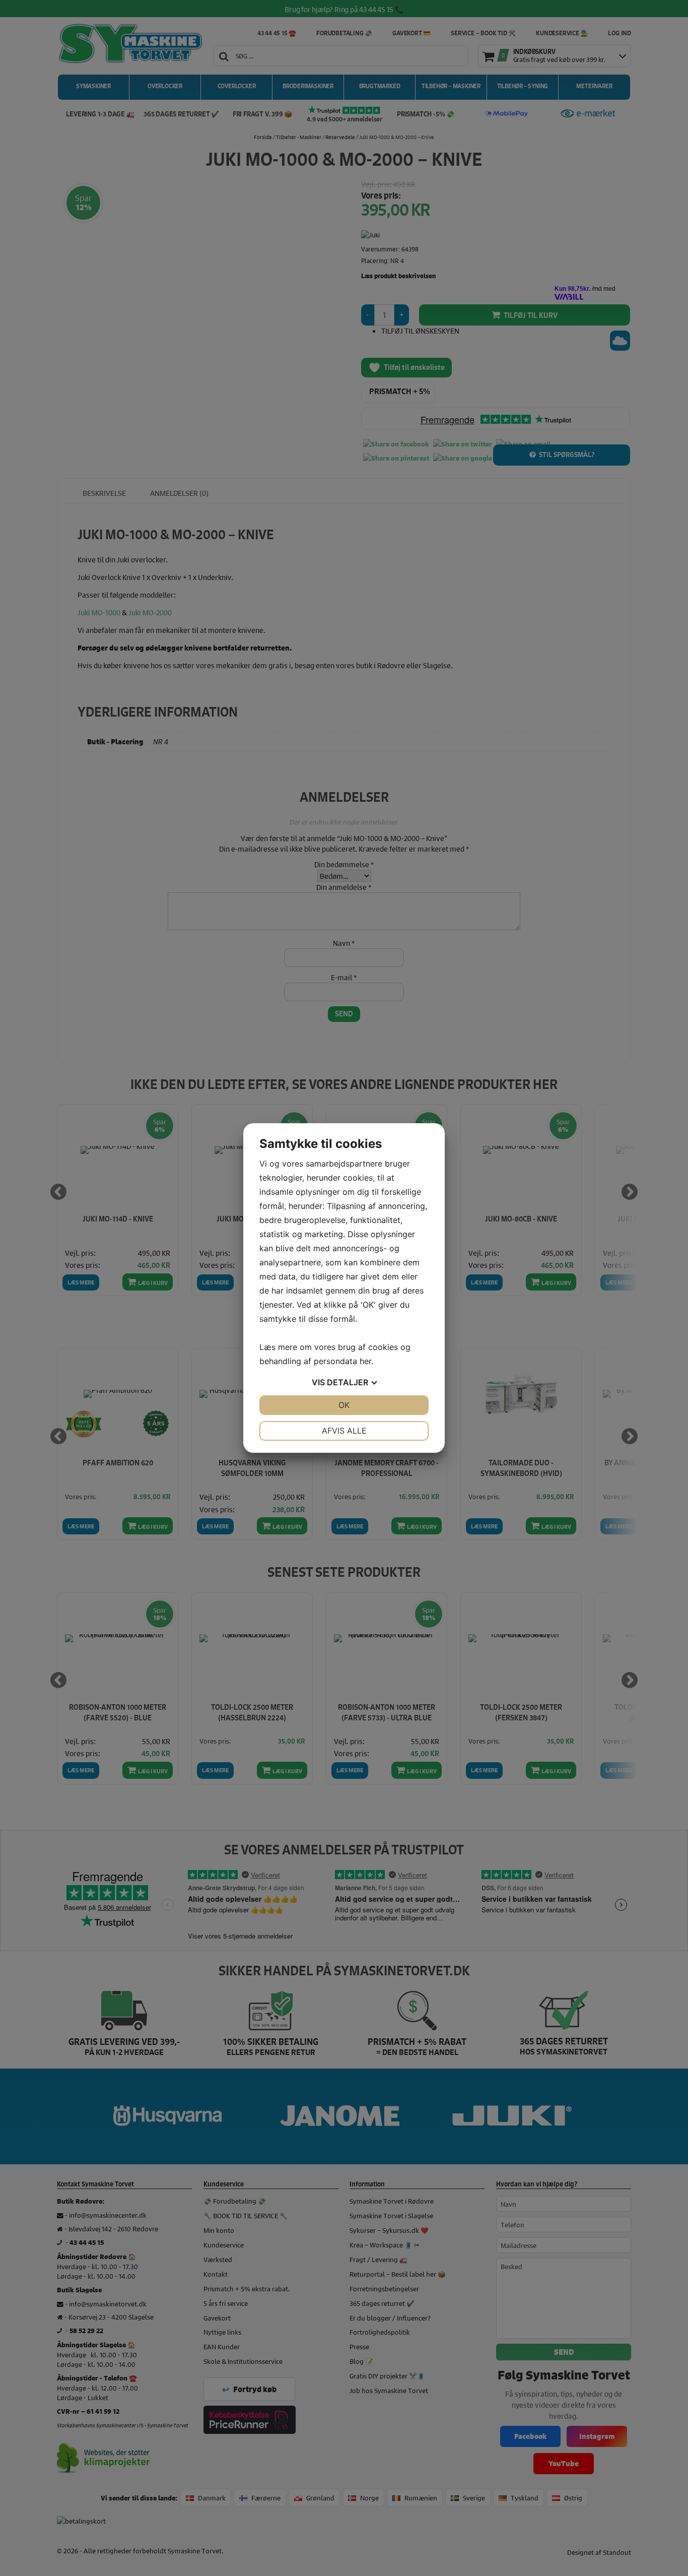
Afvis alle (344, 1431)
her (365, 1361)
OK (344, 1405)
